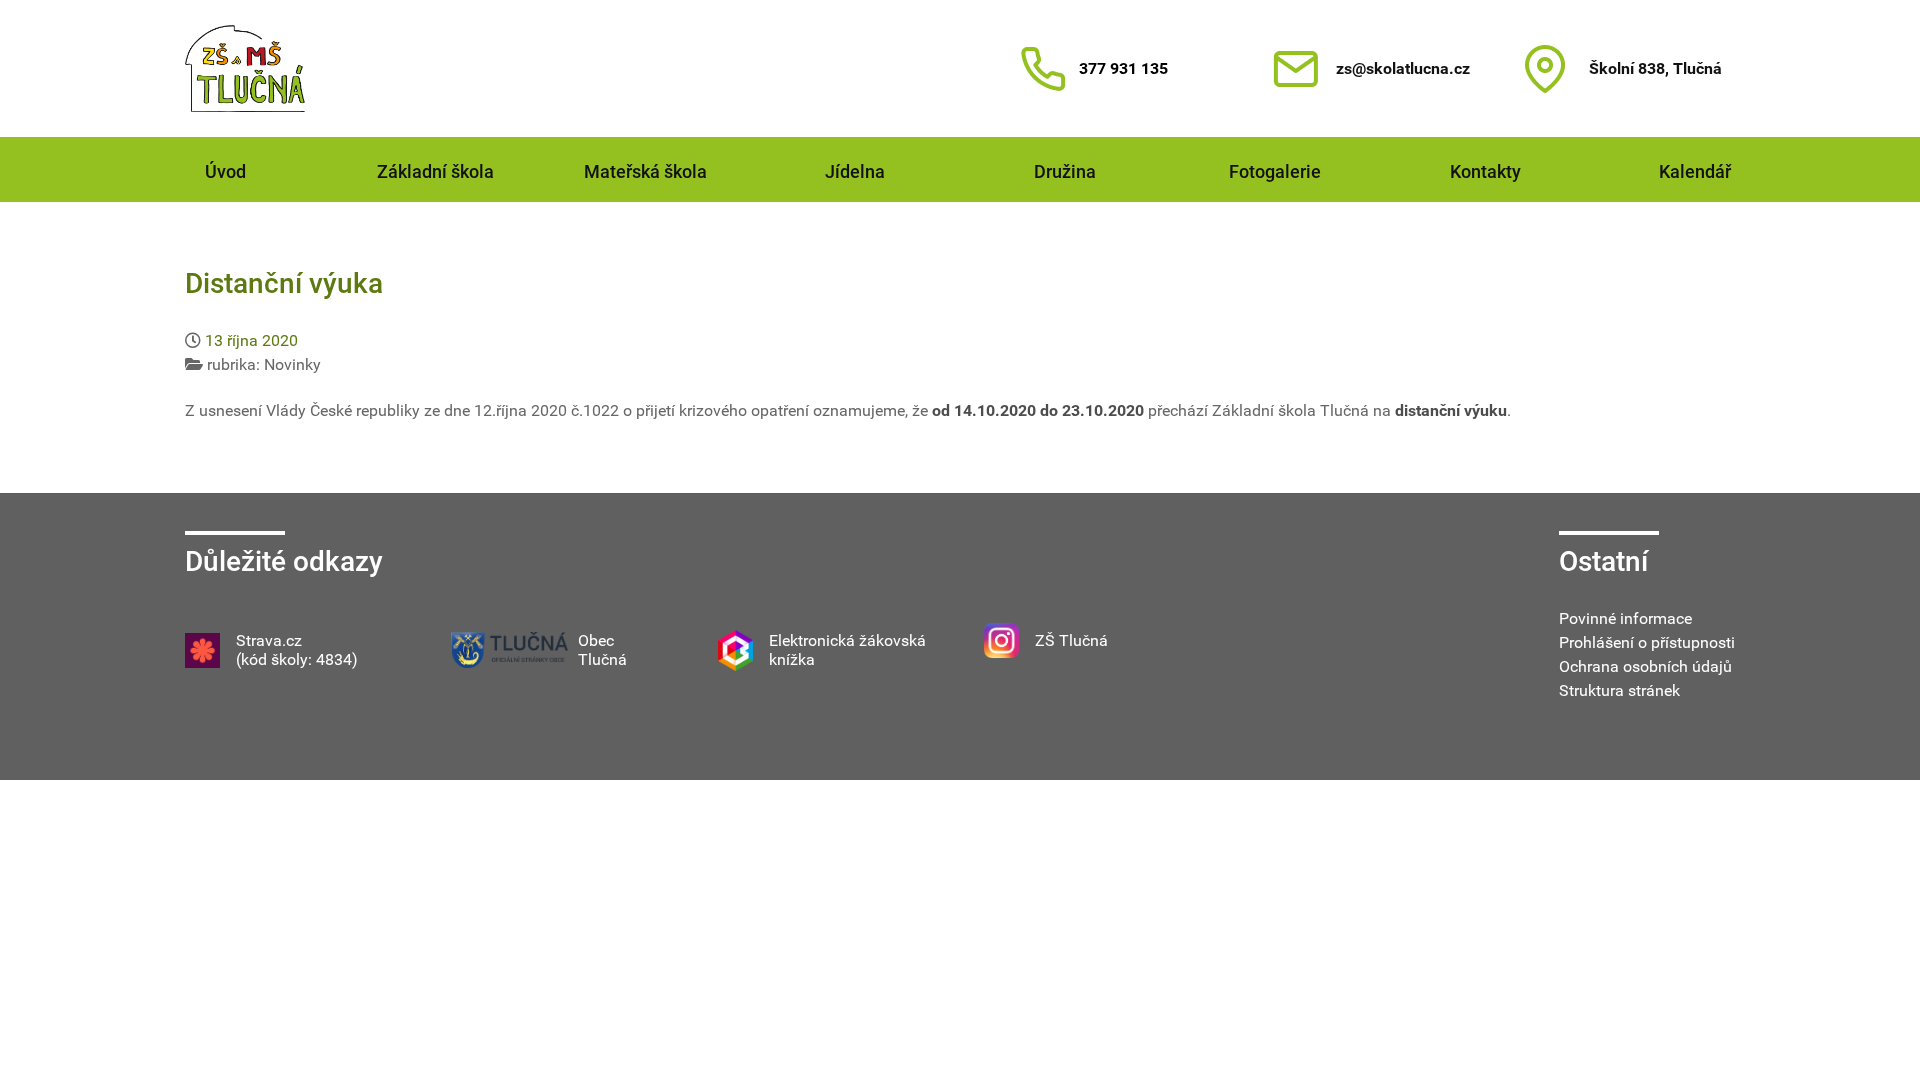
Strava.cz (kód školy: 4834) (297, 650)
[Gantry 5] (245, 68)
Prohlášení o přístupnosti (1647, 642)
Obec (596, 640)
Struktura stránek (1619, 690)
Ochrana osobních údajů (1645, 666)
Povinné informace (1625, 618)
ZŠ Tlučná (1071, 640)
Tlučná (602, 659)
